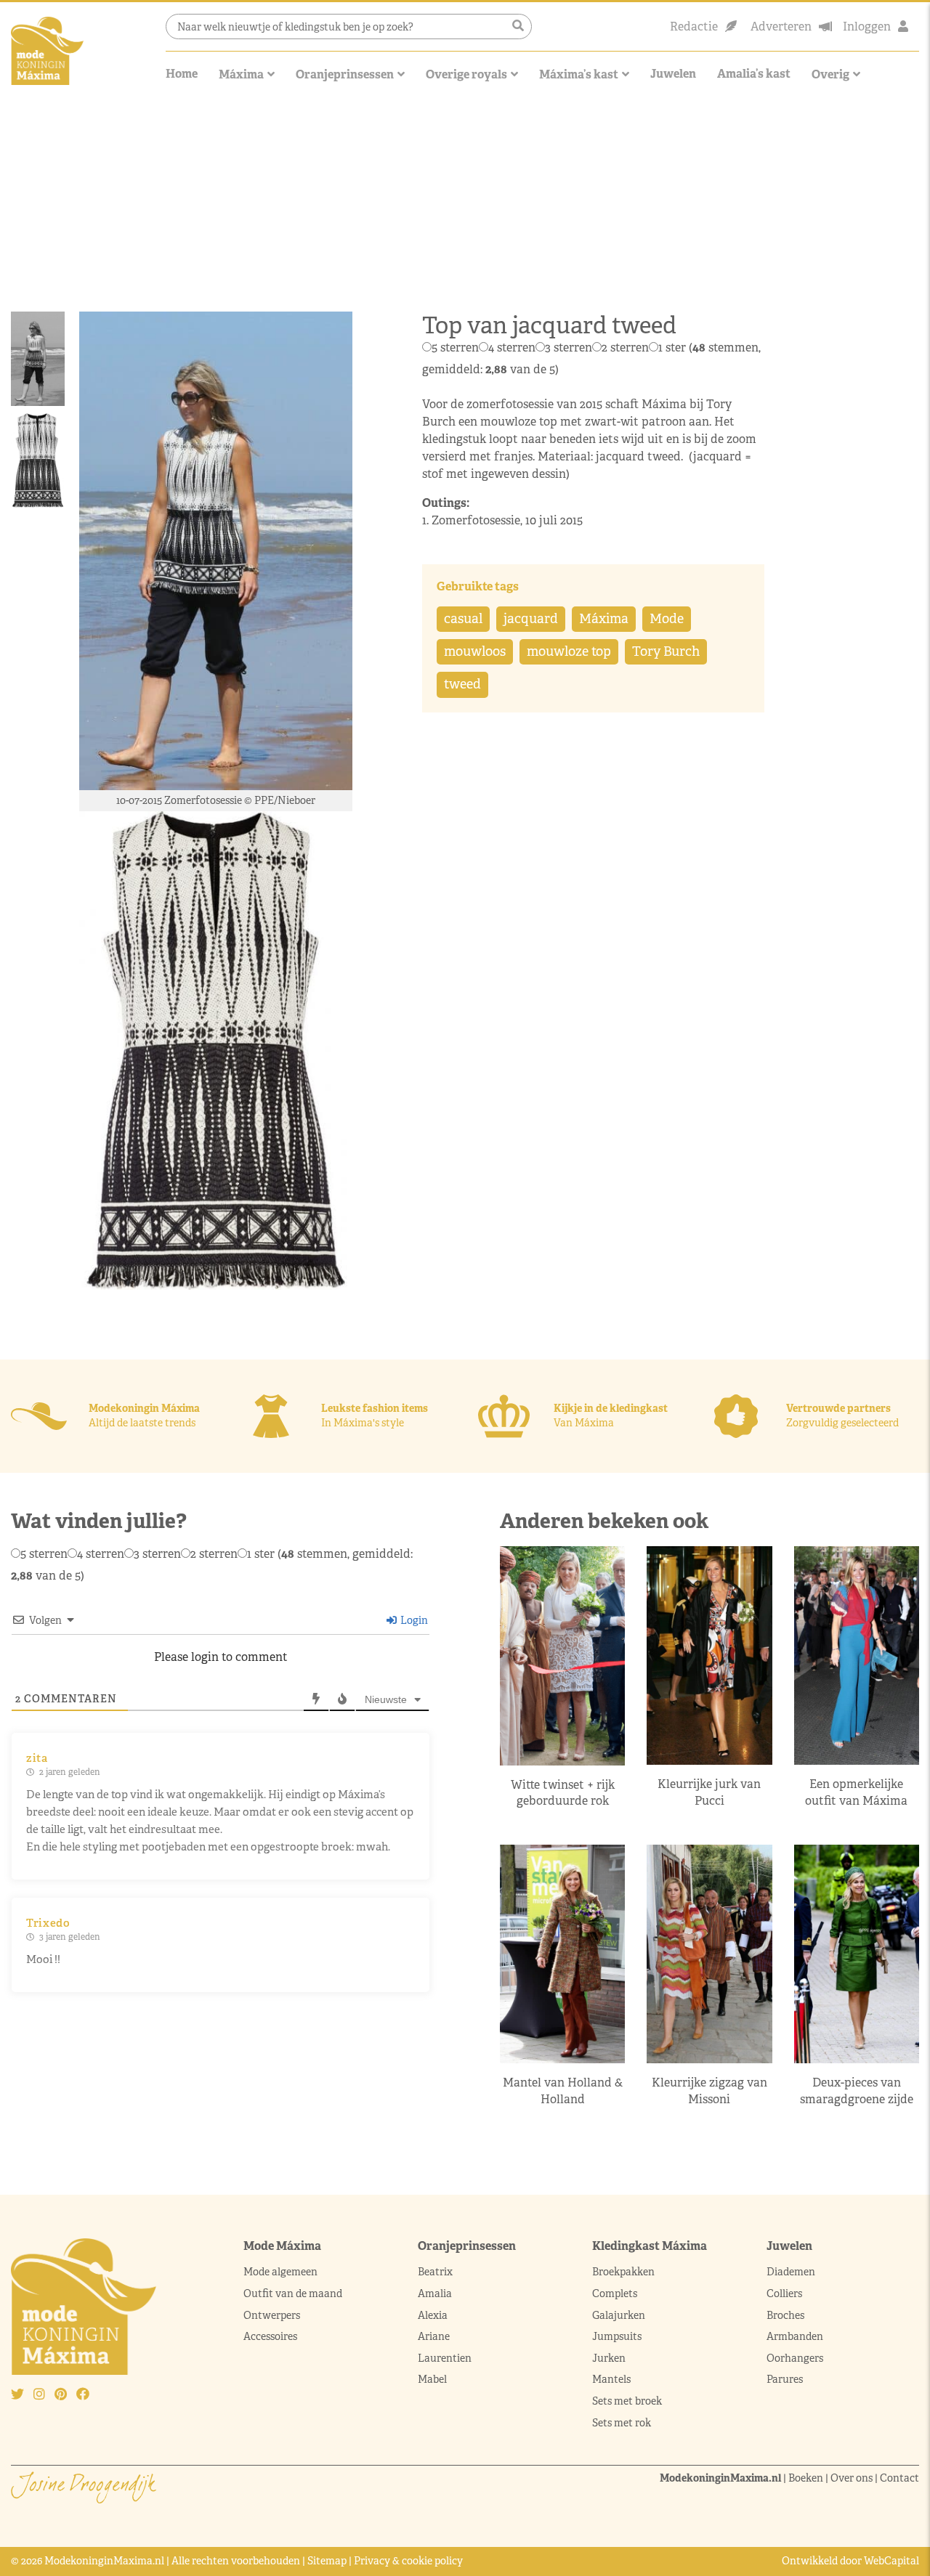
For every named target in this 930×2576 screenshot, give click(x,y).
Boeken (806, 2478)
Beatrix (435, 2272)
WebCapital (891, 2561)
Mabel (432, 2379)
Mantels (611, 2379)
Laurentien (445, 2358)
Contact (899, 2478)
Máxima (241, 74)
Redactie (694, 27)
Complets (615, 2293)
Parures (785, 2379)
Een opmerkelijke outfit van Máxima (856, 1792)
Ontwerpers (272, 2315)
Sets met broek (627, 2401)
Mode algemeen (280, 2272)
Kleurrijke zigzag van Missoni (709, 2091)
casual (463, 619)
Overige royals (466, 74)
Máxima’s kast (579, 74)
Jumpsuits (617, 2336)
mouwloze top (569, 651)
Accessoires (270, 2336)
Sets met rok (622, 2423)
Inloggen (867, 27)
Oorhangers (795, 2358)
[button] (518, 26)
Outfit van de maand (294, 2293)
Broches (785, 2315)
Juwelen (673, 74)
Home (182, 74)
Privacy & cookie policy (408, 2561)
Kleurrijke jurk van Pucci (709, 1792)
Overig (830, 74)
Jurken (609, 2358)
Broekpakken (623, 2272)
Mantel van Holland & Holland (563, 2091)
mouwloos (475, 651)
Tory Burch (666, 651)
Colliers (784, 2293)
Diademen (792, 2272)
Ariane (434, 2336)
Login (413, 1620)
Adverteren (781, 27)
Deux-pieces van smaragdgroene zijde (857, 2091)
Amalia (435, 2293)
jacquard (531, 619)
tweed (462, 684)
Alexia (433, 2315)
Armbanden (795, 2336)
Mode (667, 619)
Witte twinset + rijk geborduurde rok (563, 1793)
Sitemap (327, 2561)
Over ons (852, 2478)
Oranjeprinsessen (345, 74)
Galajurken (619, 2315)
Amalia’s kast (754, 74)
